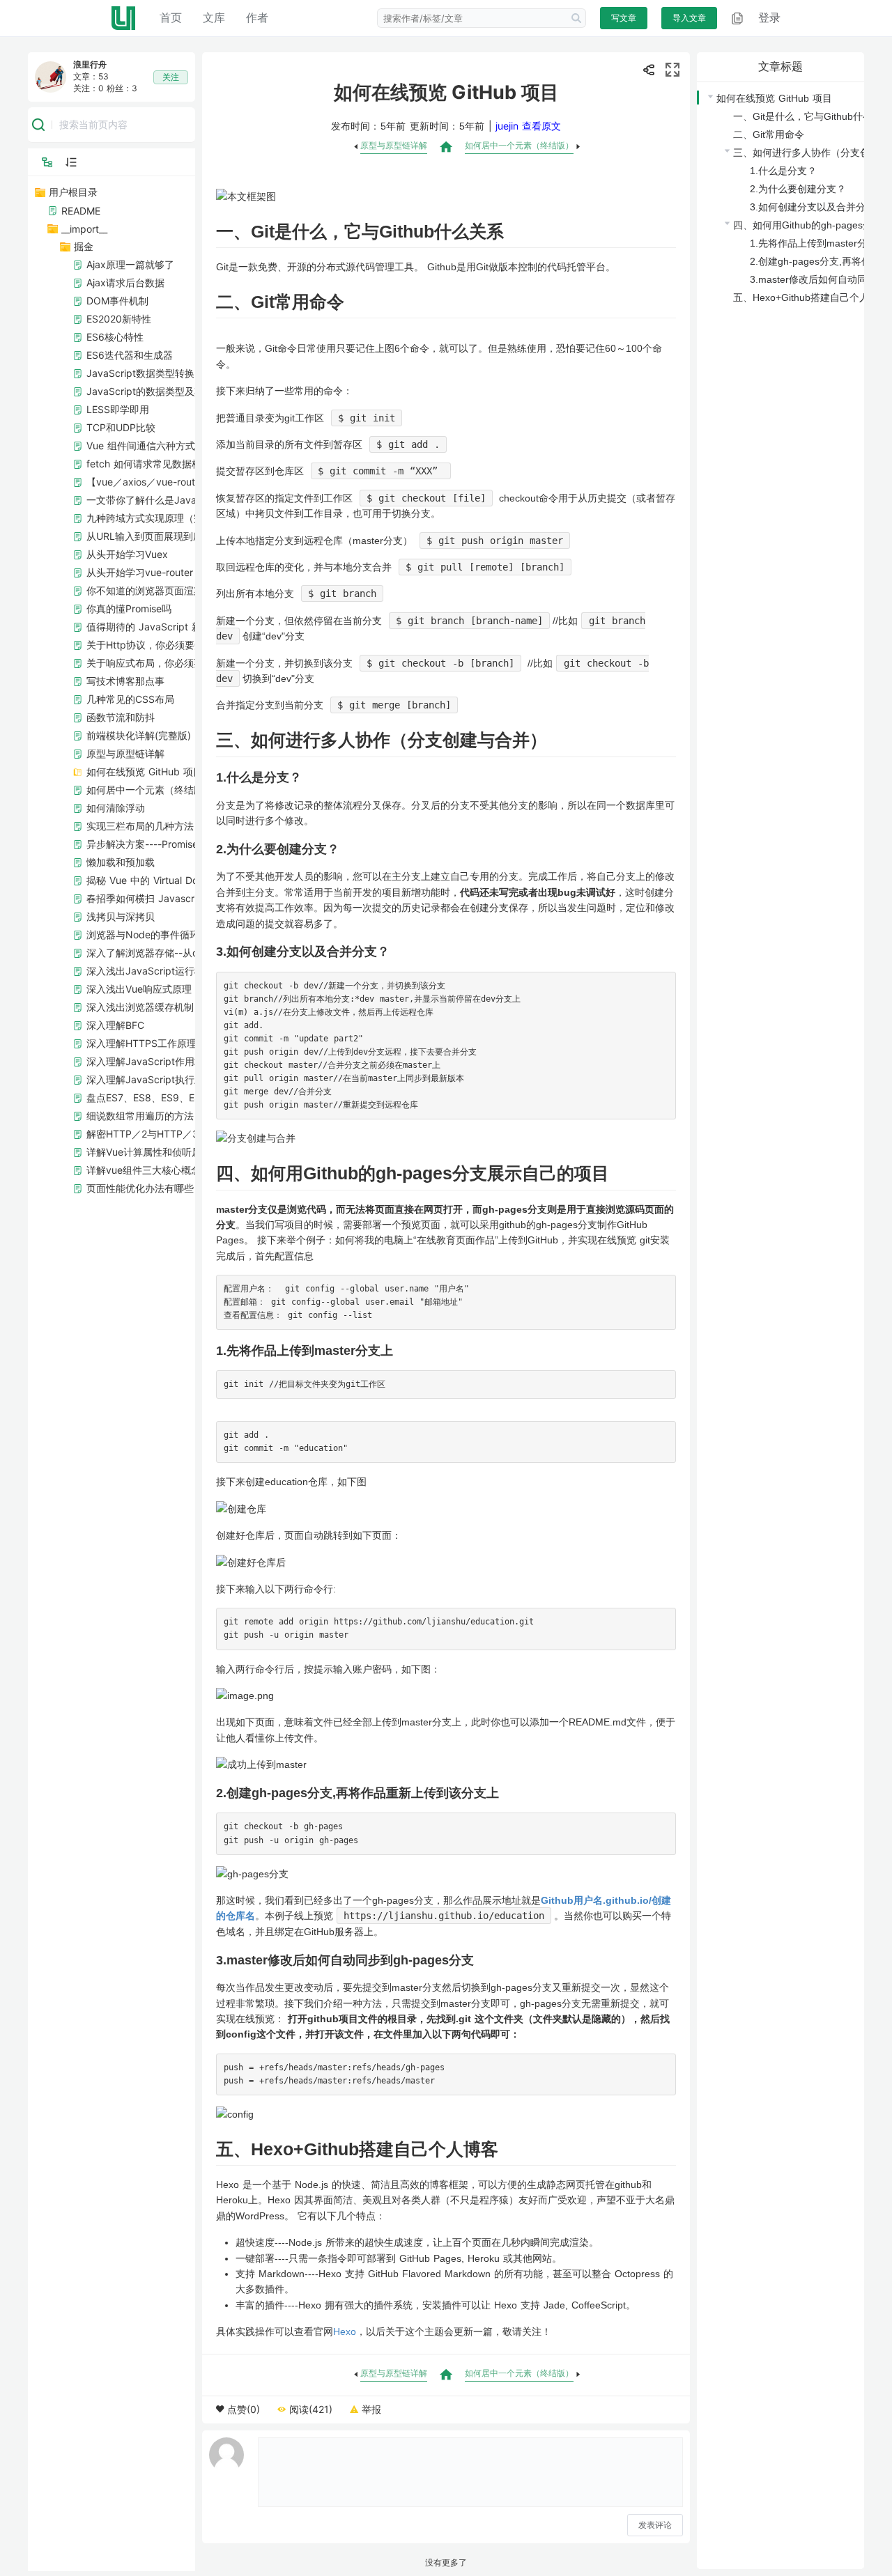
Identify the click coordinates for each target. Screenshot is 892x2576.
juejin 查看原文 (528, 126)
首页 (171, 17)
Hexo (345, 2331)
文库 (214, 17)
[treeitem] (192, 690)
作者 (257, 17)
